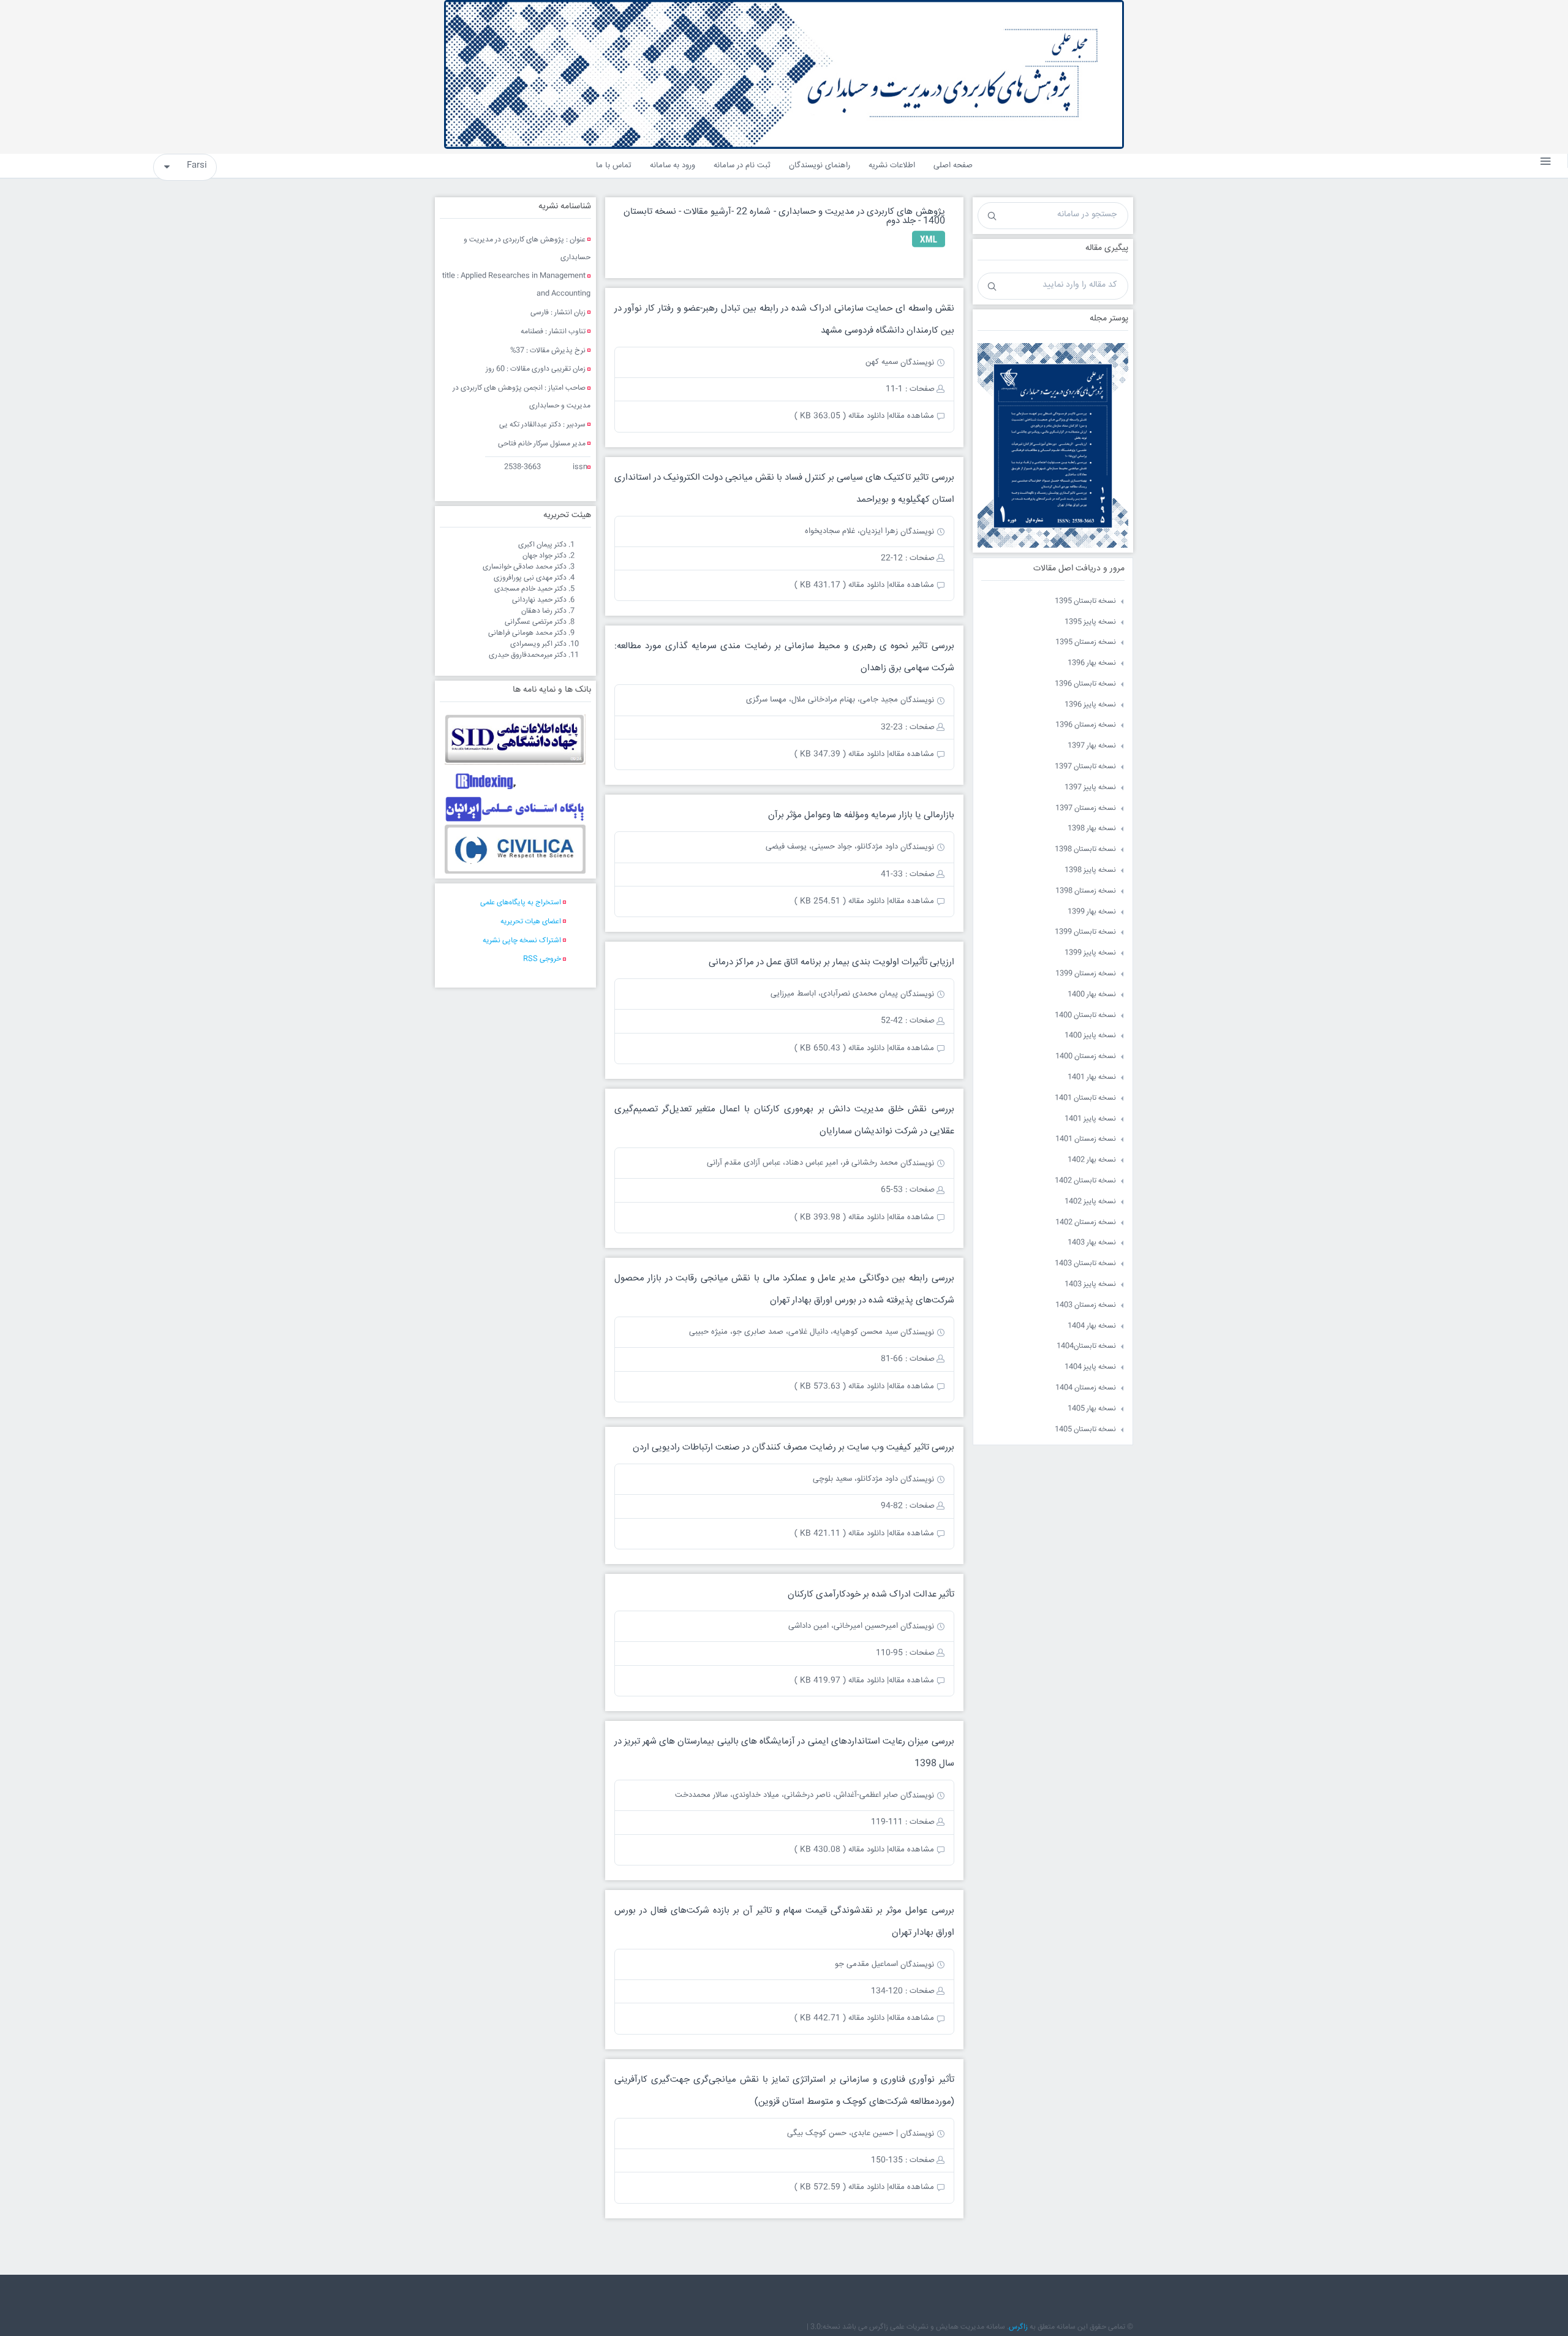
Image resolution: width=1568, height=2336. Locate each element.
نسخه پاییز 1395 (1090, 622)
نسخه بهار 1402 (1092, 1160)
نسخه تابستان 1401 (1085, 1098)
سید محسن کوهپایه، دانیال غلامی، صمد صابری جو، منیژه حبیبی (793, 1332)
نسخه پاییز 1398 (1090, 870)
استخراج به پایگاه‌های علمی (521, 903)
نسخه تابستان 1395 (1085, 601)
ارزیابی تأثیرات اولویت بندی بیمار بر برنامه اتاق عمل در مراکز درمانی (831, 962)
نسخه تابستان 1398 (1085, 849)
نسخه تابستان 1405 (1085, 1430)
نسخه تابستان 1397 (1085, 767)
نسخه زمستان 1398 (1086, 891)
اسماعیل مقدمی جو (866, 1964)
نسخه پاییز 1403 (1090, 1284)
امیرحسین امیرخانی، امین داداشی (843, 1626)
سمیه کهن (882, 362)
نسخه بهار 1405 (1092, 1409)
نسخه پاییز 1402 (1090, 1202)
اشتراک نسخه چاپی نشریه (522, 941)
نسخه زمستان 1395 (1086, 642)
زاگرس (1018, 2327)
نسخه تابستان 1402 (1085, 1181)
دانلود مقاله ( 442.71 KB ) (839, 2018)
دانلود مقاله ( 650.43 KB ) (839, 1048)
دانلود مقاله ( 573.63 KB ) (839, 1386)
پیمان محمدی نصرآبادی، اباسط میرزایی (834, 994)
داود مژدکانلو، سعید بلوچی (855, 1479)
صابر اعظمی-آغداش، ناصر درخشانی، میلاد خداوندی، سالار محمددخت (786, 1795)
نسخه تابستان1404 (1086, 1346)
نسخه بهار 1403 (1092, 1243)
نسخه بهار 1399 (1092, 912)
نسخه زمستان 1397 (1086, 808)
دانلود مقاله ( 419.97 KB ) (839, 1680)
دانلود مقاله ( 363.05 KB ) (839, 416)
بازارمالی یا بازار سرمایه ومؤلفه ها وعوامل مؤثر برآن (861, 815)
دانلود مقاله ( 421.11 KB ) (839, 1533)
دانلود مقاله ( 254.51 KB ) (839, 901)
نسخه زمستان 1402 (1086, 1223)
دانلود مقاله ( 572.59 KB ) (839, 2187)
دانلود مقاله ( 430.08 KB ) (839, 1850)
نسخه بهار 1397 (1092, 746)
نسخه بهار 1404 (1092, 1326)
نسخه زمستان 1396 (1086, 725)
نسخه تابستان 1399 (1085, 932)
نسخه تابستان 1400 (1085, 1015)
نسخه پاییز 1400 (1090, 1036)
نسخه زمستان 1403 (1086, 1305)
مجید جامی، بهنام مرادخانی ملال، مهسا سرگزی (822, 700)
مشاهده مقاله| (910, 416)
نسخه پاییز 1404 (1090, 1367)
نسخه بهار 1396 (1092, 663)
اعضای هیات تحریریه (531, 922)
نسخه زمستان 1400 (1086, 1056)
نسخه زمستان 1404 (1086, 1388)
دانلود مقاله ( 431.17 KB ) (839, 585)
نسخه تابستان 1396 (1085, 684)
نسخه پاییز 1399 (1090, 953)
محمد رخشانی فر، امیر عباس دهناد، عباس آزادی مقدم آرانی (802, 1163)
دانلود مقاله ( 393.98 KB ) (839, 1217)
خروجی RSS (542, 959)
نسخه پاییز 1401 (1090, 1119)
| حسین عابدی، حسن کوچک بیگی (842, 2133)
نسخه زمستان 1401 (1086, 1139)
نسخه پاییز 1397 (1090, 788)
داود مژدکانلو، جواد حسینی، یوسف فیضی (832, 847)
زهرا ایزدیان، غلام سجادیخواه (851, 531)
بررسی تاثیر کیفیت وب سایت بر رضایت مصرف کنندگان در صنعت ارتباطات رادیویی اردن (793, 1447)
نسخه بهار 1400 (1092, 995)
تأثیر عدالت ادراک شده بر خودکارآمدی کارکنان (871, 1594)
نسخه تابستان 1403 (1085, 1264)
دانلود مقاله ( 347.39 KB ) (839, 754)
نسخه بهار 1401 (1092, 1077)
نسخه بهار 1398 (1092, 829)
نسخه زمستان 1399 (1086, 974)
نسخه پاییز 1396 (1090, 705)
